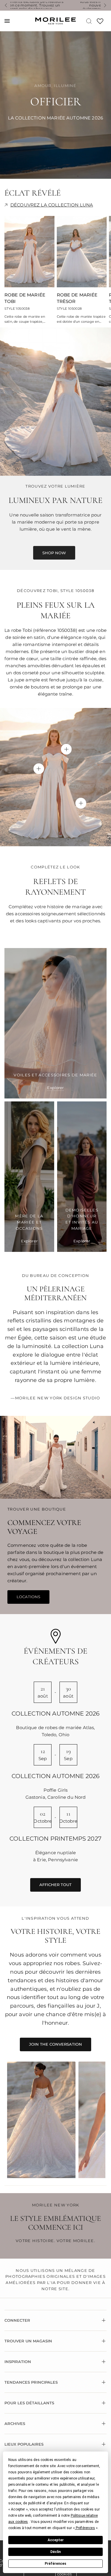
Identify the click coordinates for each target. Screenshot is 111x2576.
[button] (85, 2528)
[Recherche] (89, 21)
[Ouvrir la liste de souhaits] (100, 23)
